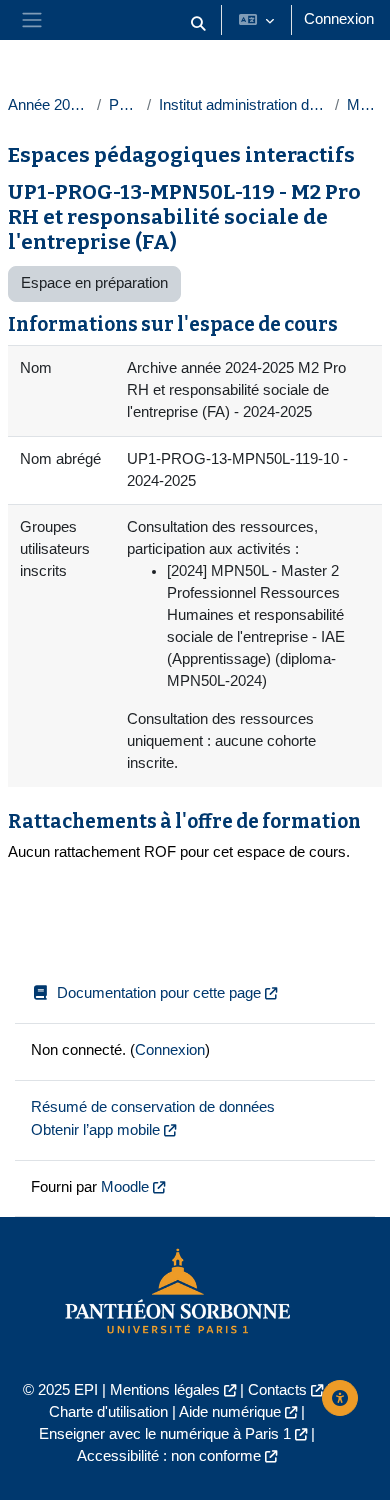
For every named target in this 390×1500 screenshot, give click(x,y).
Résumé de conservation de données (153, 1107)
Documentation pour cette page (159, 993)
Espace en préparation (94, 283)
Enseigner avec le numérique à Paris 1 (165, 1434)
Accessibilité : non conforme (169, 1456)
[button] (198, 24)
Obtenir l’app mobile (95, 1130)
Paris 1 (123, 105)
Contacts (277, 1390)
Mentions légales (165, 1390)
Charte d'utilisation (108, 1412)
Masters (364, 105)
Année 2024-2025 (48, 105)
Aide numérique (230, 1412)
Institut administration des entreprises (243, 105)
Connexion (339, 19)
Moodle (125, 1187)
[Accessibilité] (340, 1398)
